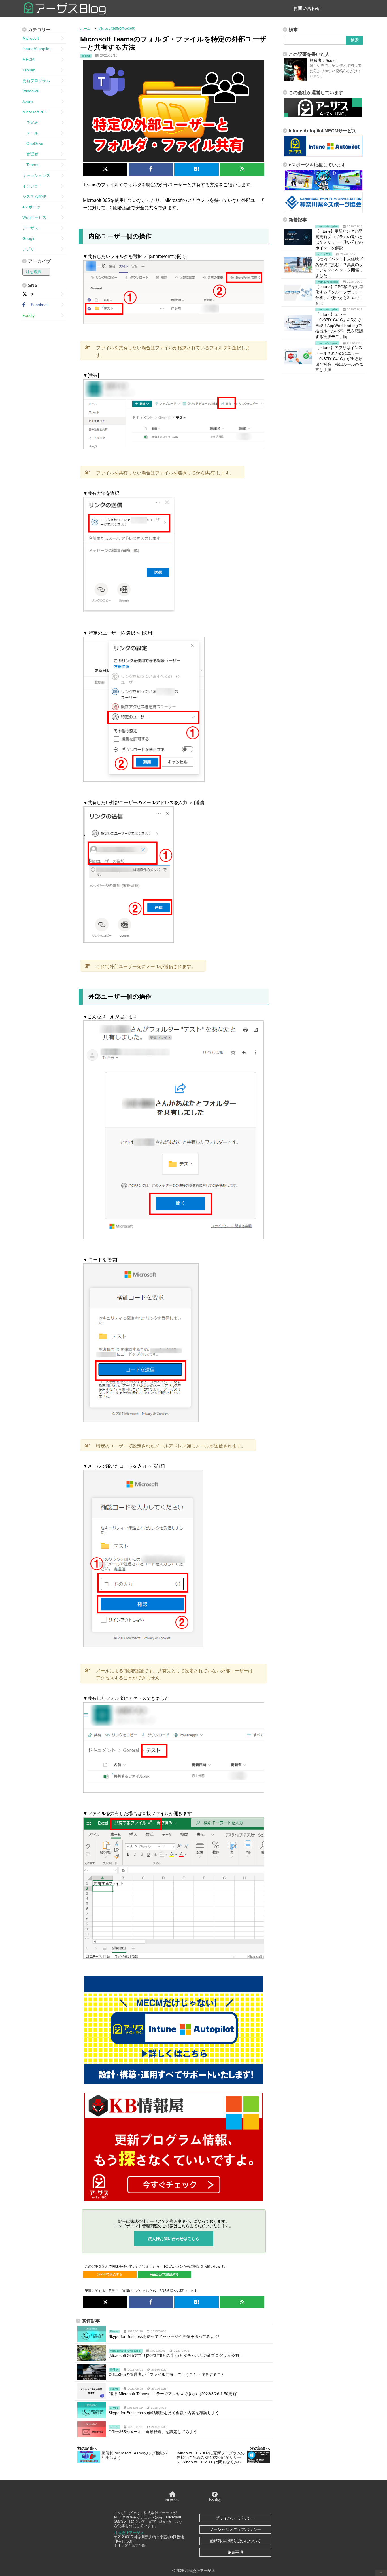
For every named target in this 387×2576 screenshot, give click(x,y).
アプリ (28, 249)
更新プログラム (36, 81)
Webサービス (34, 217)
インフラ (30, 186)
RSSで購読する (111, 2274)
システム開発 (34, 196)
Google (29, 238)
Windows (30, 91)
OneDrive (33, 143)
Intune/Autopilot (36, 49)
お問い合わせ (307, 8)
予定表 (30, 122)
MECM (28, 60)
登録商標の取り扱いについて (235, 2541)
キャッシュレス (36, 176)
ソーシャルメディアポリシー (235, 2529)
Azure (28, 102)
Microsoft (31, 38)
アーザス (30, 228)
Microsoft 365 (35, 112)
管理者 (30, 154)
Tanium (29, 70)
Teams (30, 165)
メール (30, 133)
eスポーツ (31, 207)
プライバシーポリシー (235, 2518)
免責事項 (235, 2552)
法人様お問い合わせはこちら (174, 2239)
